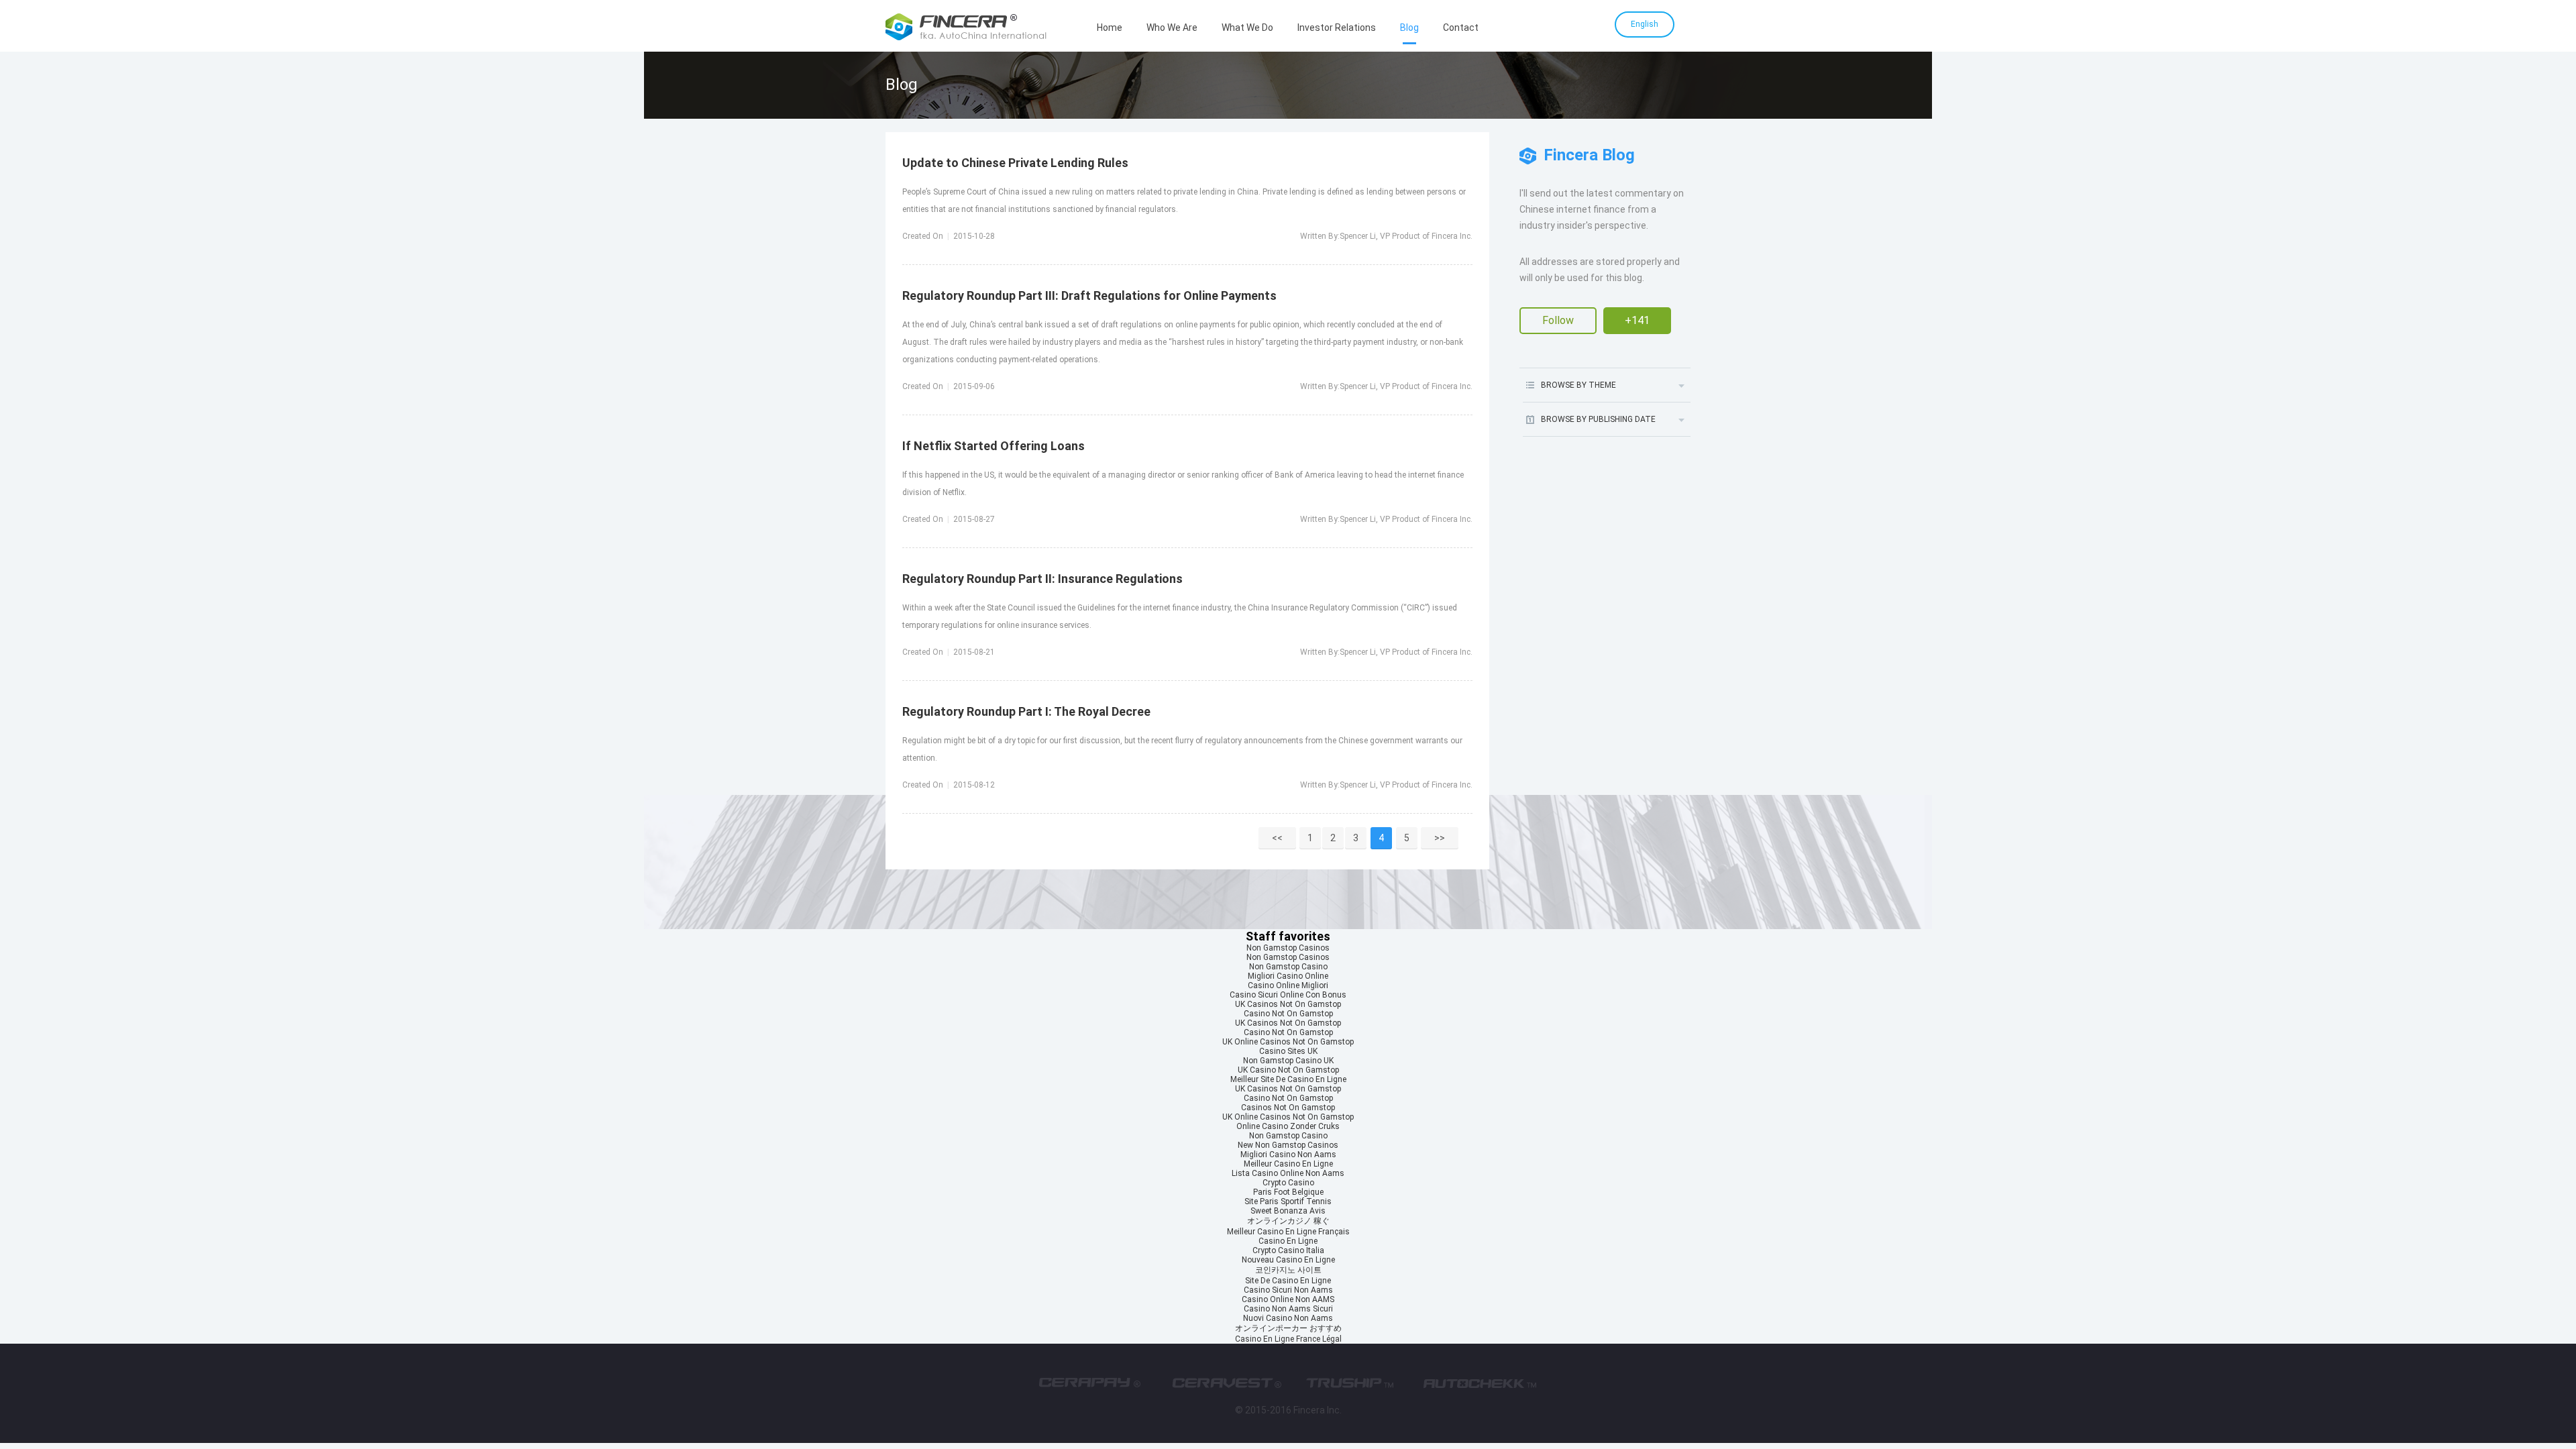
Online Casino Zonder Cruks (1288, 1126)
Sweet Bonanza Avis (1288, 1211)
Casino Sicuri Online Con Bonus (1288, 995)
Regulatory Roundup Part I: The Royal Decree (1026, 711)
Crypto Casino (1288, 1183)
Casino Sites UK (1288, 1051)
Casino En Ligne (1288, 1241)
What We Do (1247, 28)
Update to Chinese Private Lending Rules (1015, 163)
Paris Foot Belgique (1288, 1192)
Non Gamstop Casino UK (1288, 1061)
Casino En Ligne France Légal (1288, 1339)
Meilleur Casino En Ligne (1288, 1164)
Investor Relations (1337, 28)
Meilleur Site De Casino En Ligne (1288, 1079)
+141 (1637, 320)
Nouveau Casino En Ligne (1288, 1260)
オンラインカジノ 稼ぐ (1288, 1221)
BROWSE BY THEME (1578, 385)
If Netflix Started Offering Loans (994, 446)
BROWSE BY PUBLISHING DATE (1598, 419)
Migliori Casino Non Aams (1288, 1155)
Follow (1558, 320)
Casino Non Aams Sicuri (1288, 1309)
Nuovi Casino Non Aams (1288, 1318)
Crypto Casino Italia (1288, 1250)
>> (1440, 838)
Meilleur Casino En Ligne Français (1288, 1232)
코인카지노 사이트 (1288, 1270)
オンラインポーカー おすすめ (1288, 1328)
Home (1110, 28)
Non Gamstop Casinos (1288, 948)
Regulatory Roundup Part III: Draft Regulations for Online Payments (1089, 296)
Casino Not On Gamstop (1288, 1014)
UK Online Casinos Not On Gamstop (1288, 1042)
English (1645, 24)
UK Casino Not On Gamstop (1288, 1070)
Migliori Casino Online (1288, 976)
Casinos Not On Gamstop (1288, 1108)
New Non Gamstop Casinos (1288, 1145)
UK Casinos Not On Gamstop (1288, 1004)
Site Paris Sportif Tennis (1288, 1201)
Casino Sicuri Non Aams (1288, 1290)
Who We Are (1172, 28)
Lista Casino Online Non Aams (1288, 1173)
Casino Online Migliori (1288, 985)
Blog (1409, 28)
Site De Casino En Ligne (1288, 1281)
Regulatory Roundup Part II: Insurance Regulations (1042, 579)
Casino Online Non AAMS (1288, 1299)
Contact (1461, 28)
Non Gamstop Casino (1288, 967)
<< (1277, 838)
